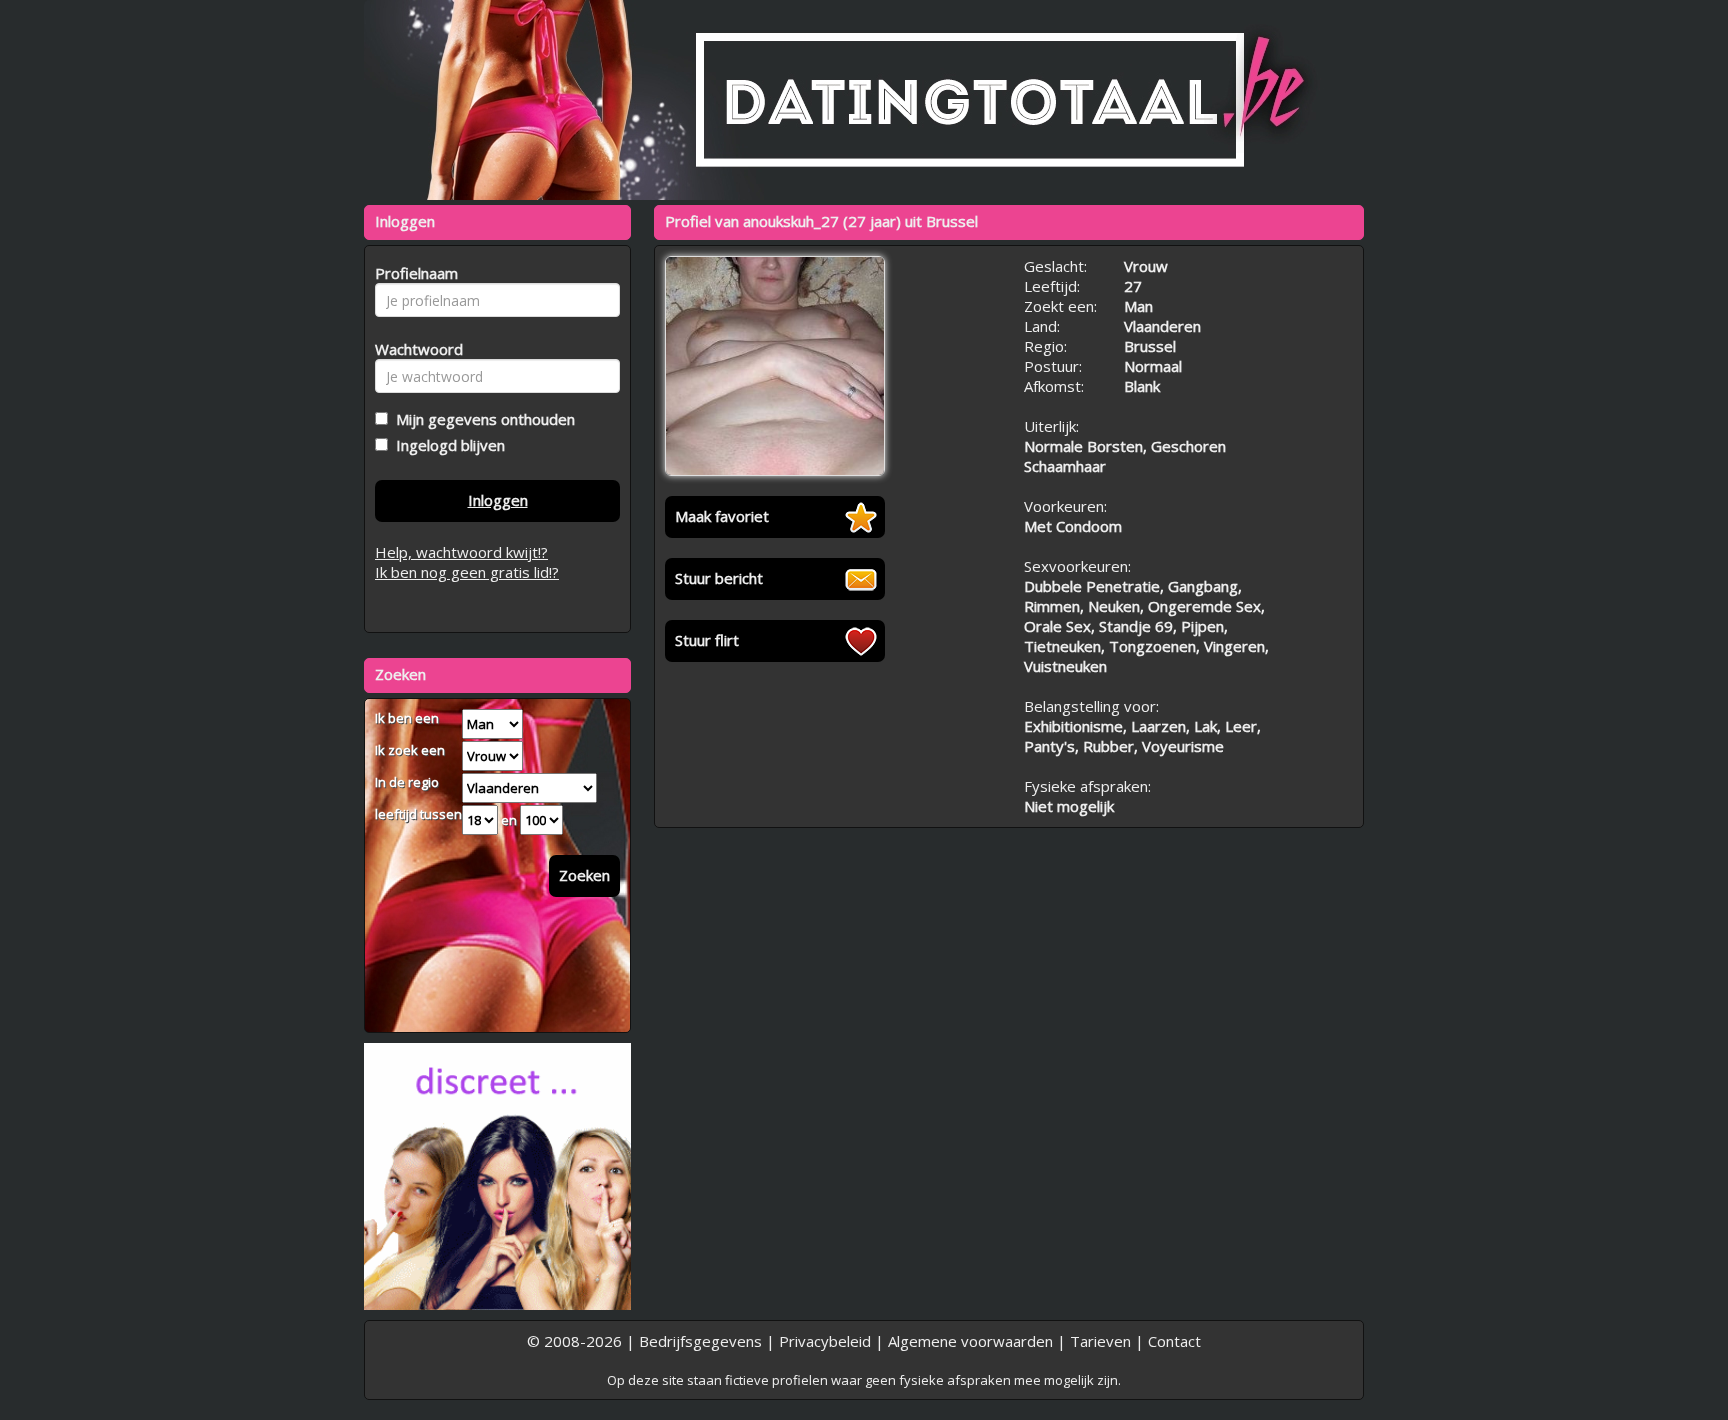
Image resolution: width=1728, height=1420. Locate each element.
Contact (1174, 1341)
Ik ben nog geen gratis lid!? (467, 572)
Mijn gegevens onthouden (481, 419)
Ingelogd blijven (446, 445)
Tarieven (1100, 1341)
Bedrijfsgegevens (700, 1341)
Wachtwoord (413, 349)
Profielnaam (413, 273)
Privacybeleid (825, 1341)
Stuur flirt (707, 640)
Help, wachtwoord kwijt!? (461, 552)
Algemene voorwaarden (970, 1341)
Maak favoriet (722, 516)
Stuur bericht (719, 578)
